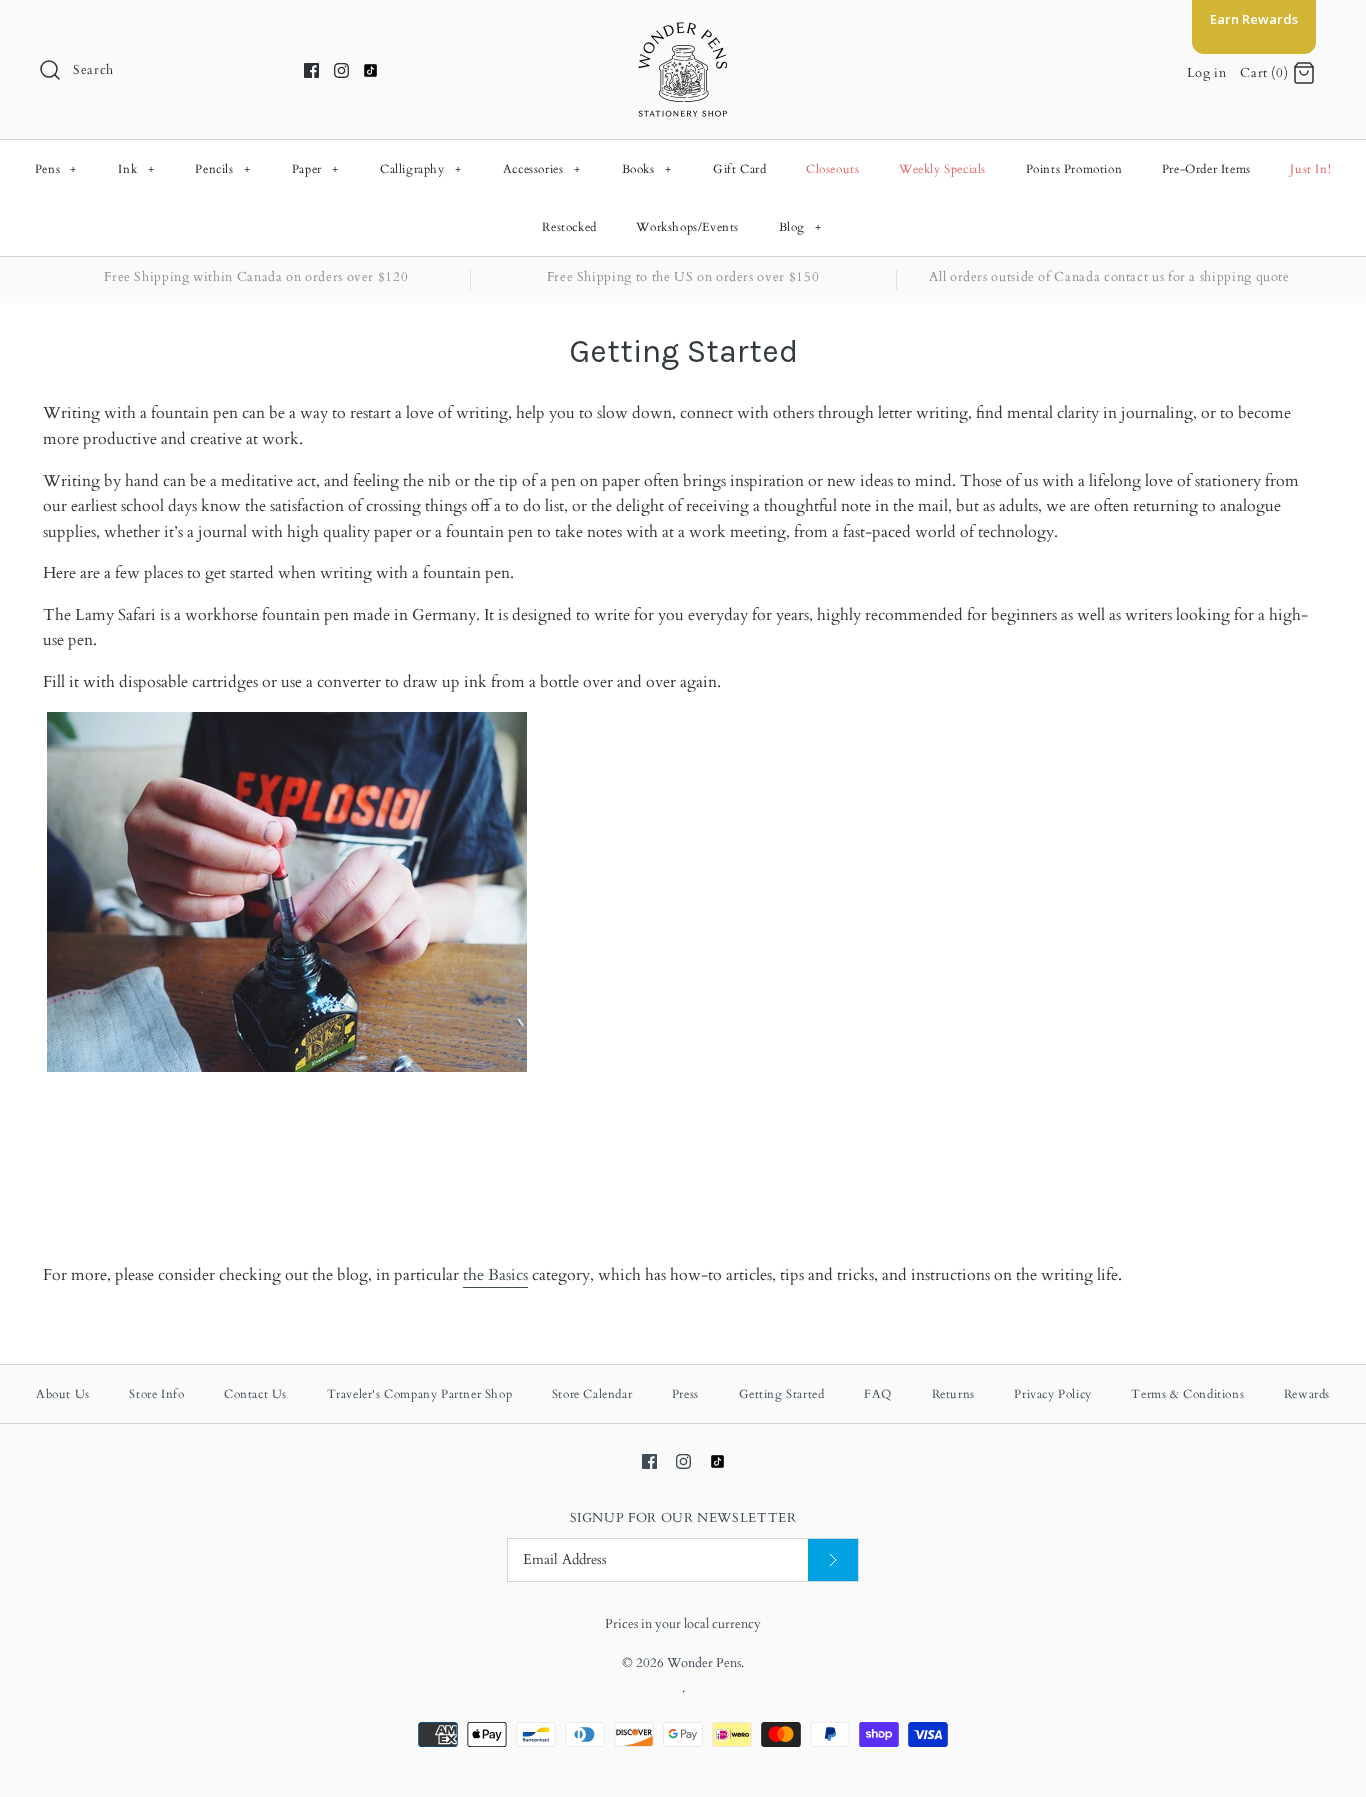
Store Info (156, 1394)
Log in (1207, 73)
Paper (315, 169)
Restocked (569, 227)
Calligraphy (421, 169)
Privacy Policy (1052, 1394)
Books (647, 169)
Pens (56, 169)
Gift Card (739, 169)
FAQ (878, 1394)
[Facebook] (311, 70)
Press (685, 1394)
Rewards (1307, 1394)
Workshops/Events (687, 227)
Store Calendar (592, 1394)
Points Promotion (1074, 169)
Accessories (542, 169)
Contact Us (255, 1394)
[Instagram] (341, 70)
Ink (136, 169)
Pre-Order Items (1206, 169)
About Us (63, 1394)
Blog (800, 227)
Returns (953, 1394)
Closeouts (832, 169)
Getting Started (782, 1394)
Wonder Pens (704, 1663)
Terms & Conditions (1187, 1394)
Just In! (1310, 169)
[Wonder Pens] (683, 32)
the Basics (495, 1275)
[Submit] (833, 1560)
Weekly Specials (942, 169)
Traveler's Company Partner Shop (420, 1394)
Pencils (222, 169)
